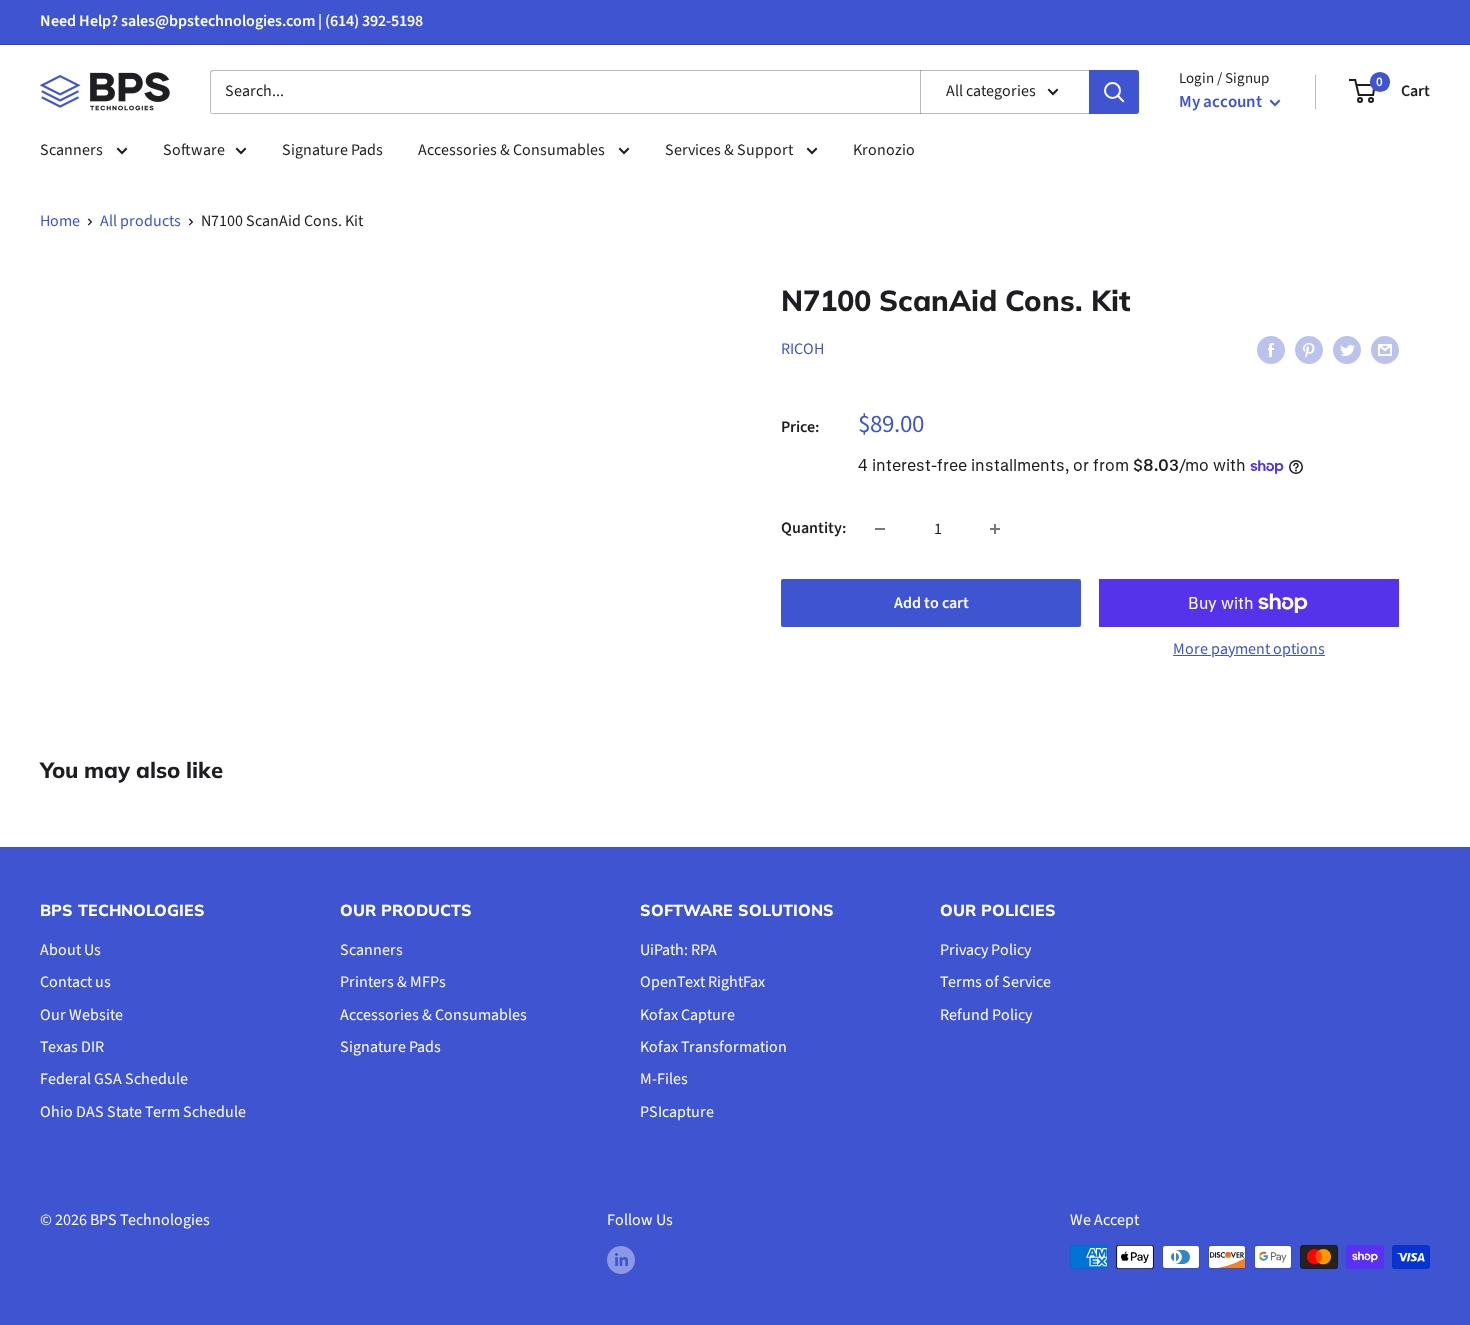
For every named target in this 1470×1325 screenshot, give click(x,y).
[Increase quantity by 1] (995, 529)
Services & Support (730, 150)
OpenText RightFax (702, 982)
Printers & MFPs (393, 982)
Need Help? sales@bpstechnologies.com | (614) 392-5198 (231, 21)
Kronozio (884, 150)
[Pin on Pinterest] (1309, 350)
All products (140, 221)
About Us (70, 950)
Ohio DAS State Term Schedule (143, 1112)
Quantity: (813, 528)
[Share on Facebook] (1271, 350)
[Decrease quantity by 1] (880, 529)
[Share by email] (1385, 350)
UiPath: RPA (678, 950)
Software (194, 150)
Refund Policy (986, 1015)
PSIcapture (677, 1112)
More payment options (1249, 649)
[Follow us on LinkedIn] (621, 1260)
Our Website (81, 1015)
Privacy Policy (985, 950)
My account (1222, 102)
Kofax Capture (687, 1015)
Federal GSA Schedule (114, 1079)
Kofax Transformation (713, 1047)
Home (60, 221)
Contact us (75, 982)
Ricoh (802, 349)
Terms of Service (995, 982)
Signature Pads (332, 150)
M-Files (664, 1079)
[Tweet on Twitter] (1347, 350)
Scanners (73, 150)
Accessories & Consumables (513, 150)
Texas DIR (72, 1047)
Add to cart (931, 603)
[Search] (1114, 92)
